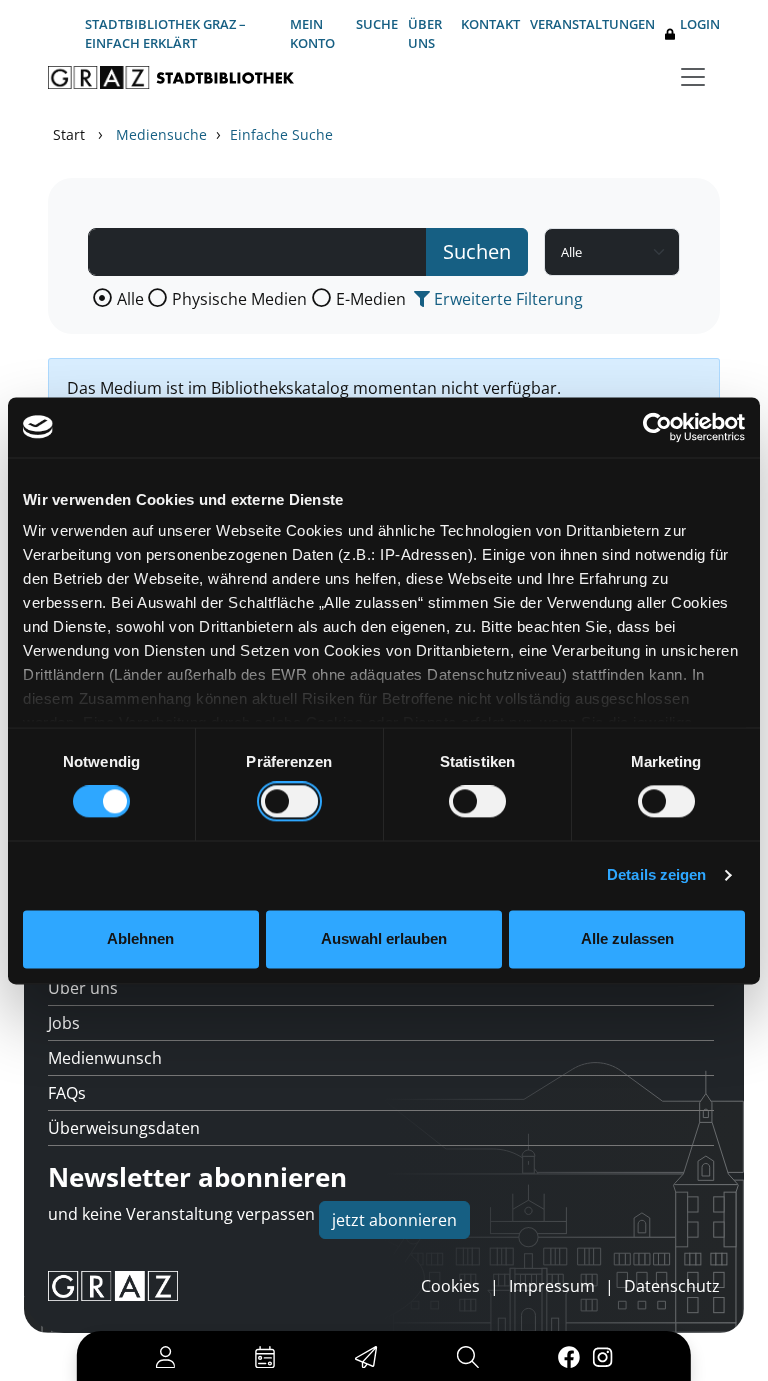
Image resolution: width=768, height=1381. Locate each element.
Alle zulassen (627, 938)
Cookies (450, 1286)
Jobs (64, 1023)
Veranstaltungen (592, 24)
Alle (130, 299)
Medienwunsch (105, 1058)
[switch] (289, 802)
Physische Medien (239, 299)
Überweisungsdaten (124, 1128)
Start (69, 134)
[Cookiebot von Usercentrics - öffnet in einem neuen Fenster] (657, 427)
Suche (377, 24)
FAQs (67, 1093)
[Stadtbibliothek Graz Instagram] (603, 1356)
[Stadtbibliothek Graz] (171, 77)
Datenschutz (672, 1286)
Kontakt (490, 24)
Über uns (425, 33)
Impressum (552, 1286)
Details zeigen (656, 875)
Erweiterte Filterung (506, 299)
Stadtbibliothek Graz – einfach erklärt (165, 33)
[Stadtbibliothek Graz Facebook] (568, 1356)
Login (700, 24)
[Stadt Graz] (113, 1286)
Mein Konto (312, 33)
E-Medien (371, 299)
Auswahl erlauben (384, 938)
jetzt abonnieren (394, 1220)
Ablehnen (140, 938)
